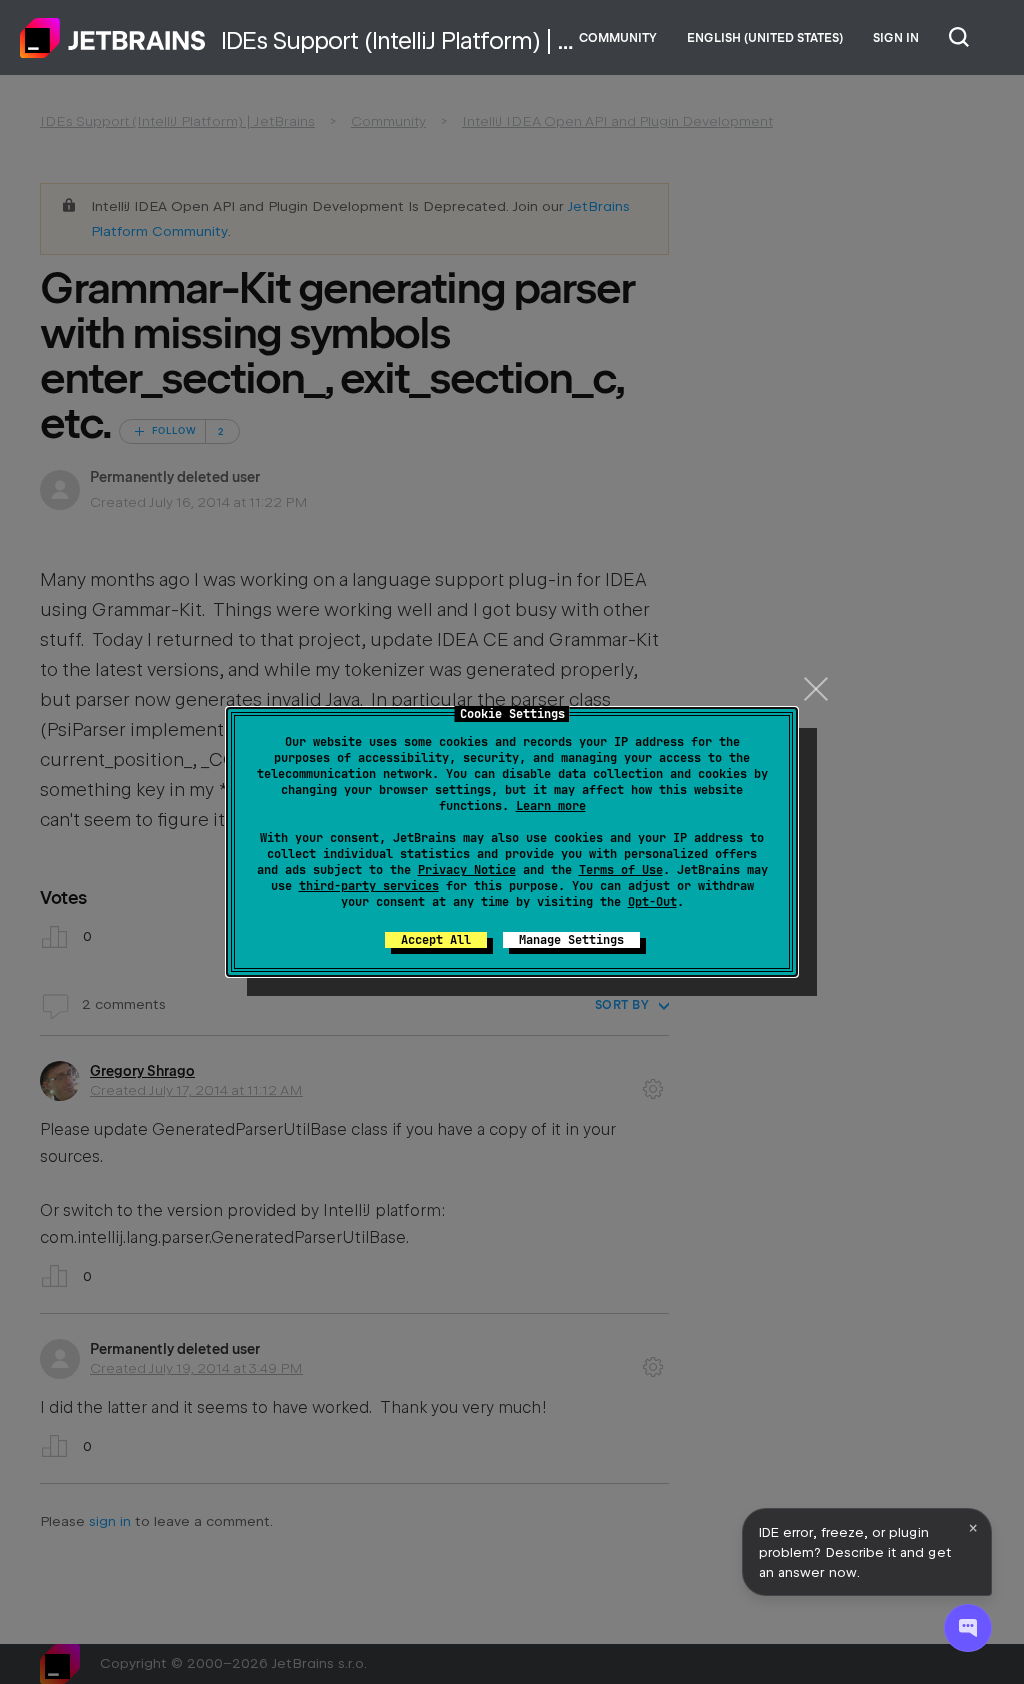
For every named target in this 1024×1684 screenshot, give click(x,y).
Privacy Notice (467, 870)
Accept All (436, 940)
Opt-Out (652, 902)
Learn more (551, 806)
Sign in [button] (896, 38)
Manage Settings (571, 940)
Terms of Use (621, 870)
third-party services (369, 886)
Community (618, 38)
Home (113, 38)
